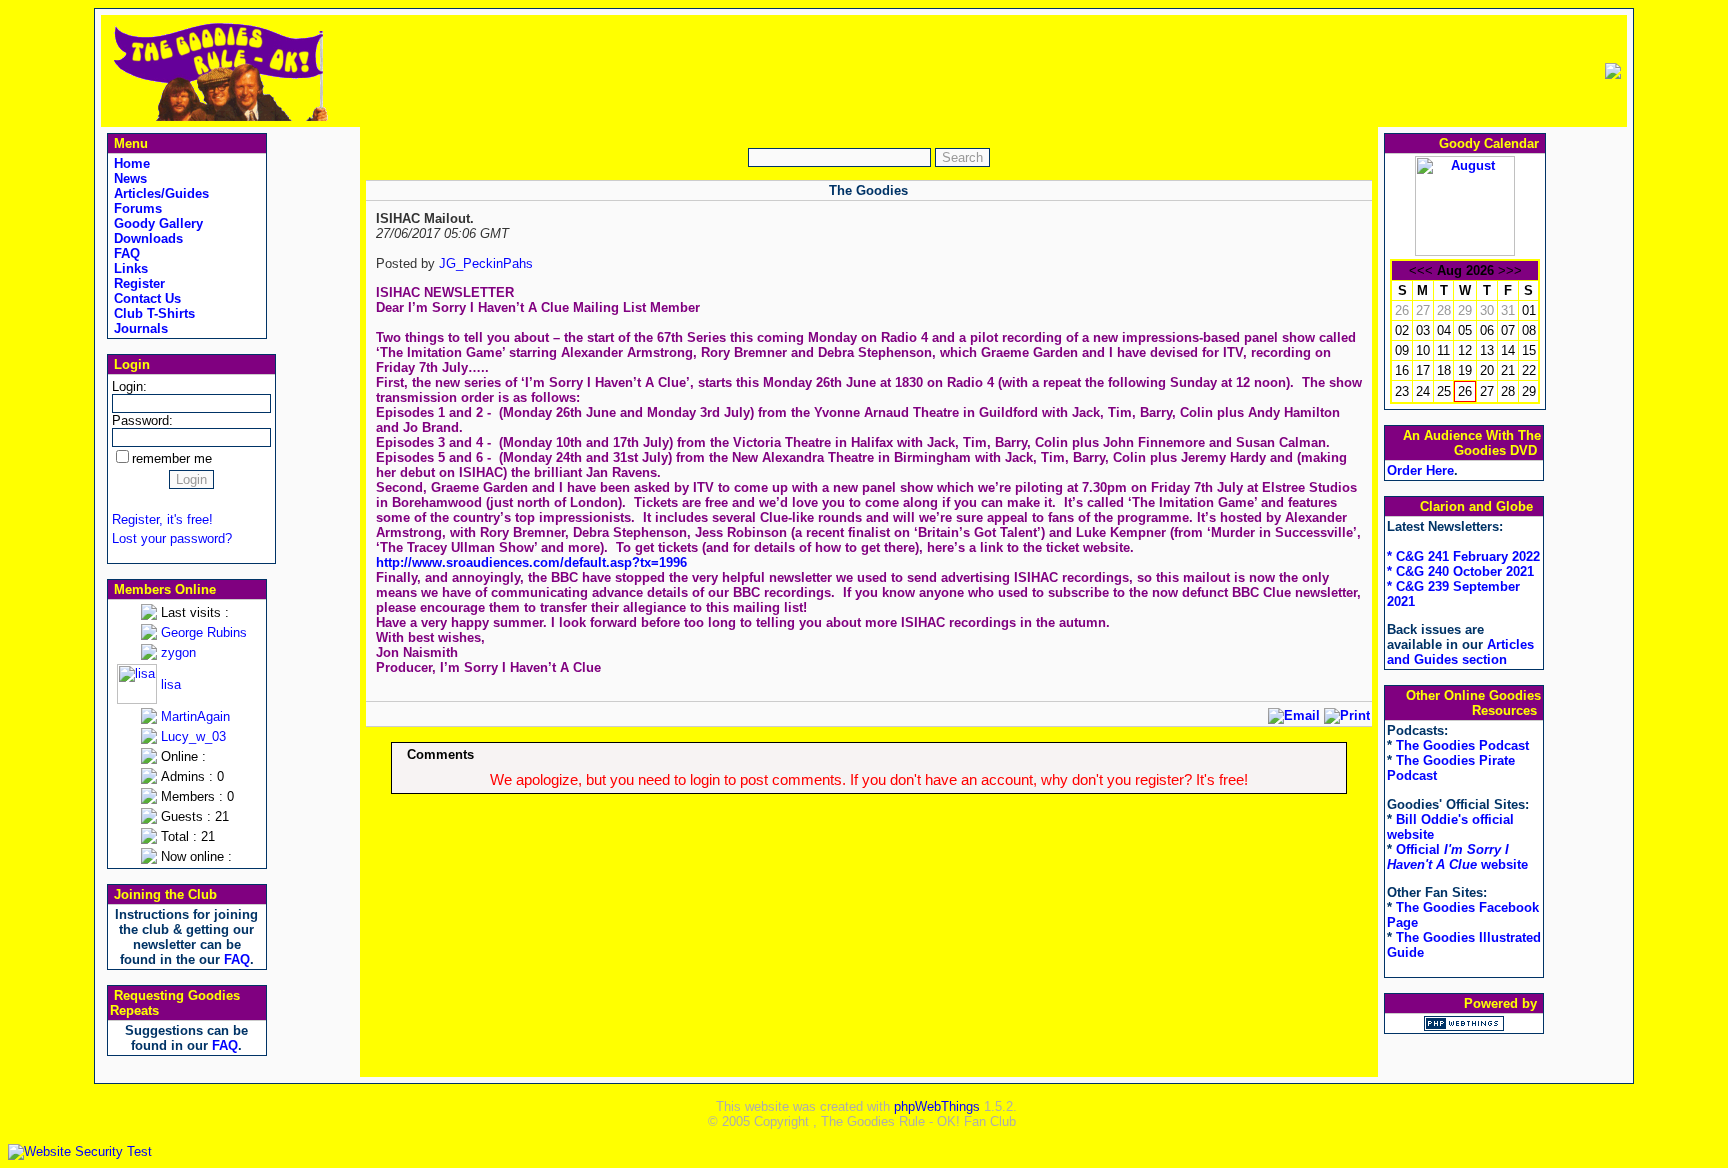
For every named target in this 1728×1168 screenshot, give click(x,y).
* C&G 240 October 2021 (1460, 571)
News (128, 178)
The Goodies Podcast (1462, 745)
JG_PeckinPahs (486, 263)
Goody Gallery (156, 223)
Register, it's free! (162, 519)
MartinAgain (195, 716)
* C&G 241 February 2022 (1463, 556)
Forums (136, 208)
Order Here (1420, 470)
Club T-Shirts (152, 313)
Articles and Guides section (1460, 652)
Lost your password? (172, 538)
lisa (171, 684)
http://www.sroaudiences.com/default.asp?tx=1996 (531, 562)
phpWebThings (937, 1106)
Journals (139, 328)
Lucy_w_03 (193, 736)
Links (129, 268)
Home (130, 163)
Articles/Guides (159, 193)
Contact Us (145, 298)
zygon (178, 652)
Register (137, 283)
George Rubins (204, 632)
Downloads (146, 238)
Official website (1457, 857)
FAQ (125, 253)
